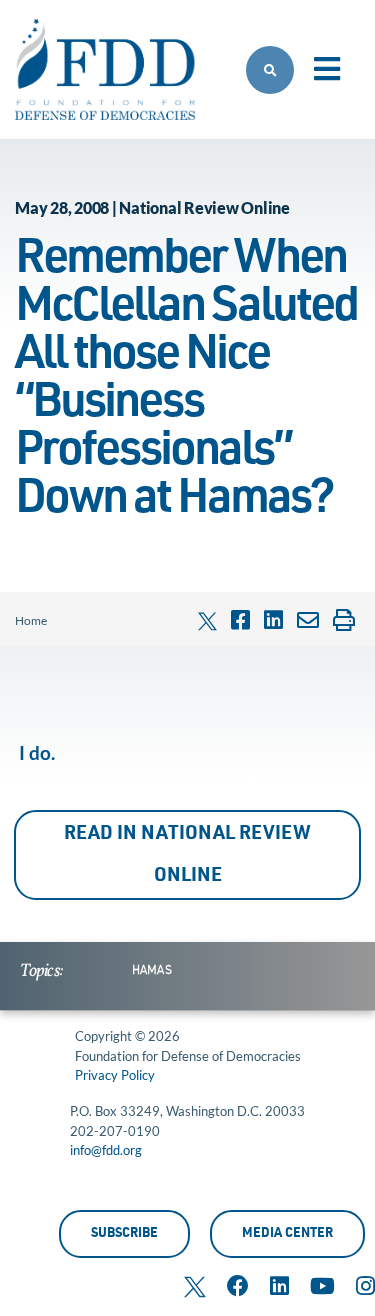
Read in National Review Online (187, 855)
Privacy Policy (115, 1075)
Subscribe (124, 1234)
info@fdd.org (106, 1150)
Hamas (152, 971)
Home (31, 620)
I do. (37, 752)
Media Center (287, 1234)
